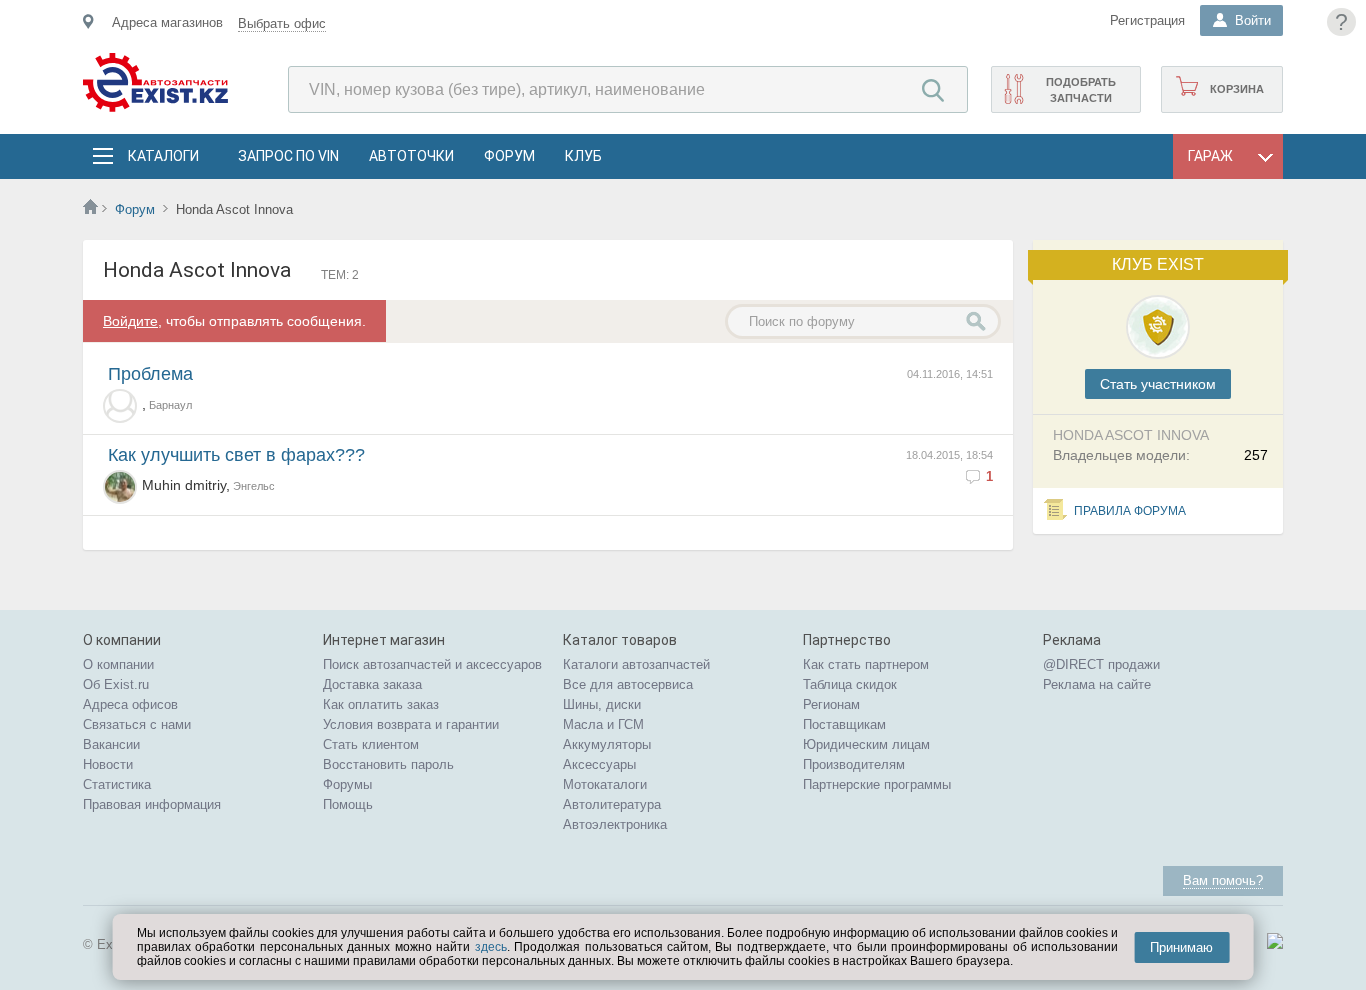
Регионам (831, 704)
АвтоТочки (411, 156)
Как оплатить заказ (381, 704)
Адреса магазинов (167, 22)
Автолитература (612, 804)
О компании (118, 664)
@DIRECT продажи (1101, 664)
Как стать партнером (866, 664)
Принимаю (1181, 947)
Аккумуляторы (607, 744)
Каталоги (163, 156)
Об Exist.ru (116, 684)
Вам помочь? (1223, 880)
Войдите (130, 321)
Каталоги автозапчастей (636, 664)
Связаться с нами (137, 724)
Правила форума (1130, 511)
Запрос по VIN (288, 156)
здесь (491, 947)
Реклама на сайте (1097, 684)
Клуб (583, 156)
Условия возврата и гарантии (411, 724)
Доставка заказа (372, 684)
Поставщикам (844, 724)
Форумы (347, 784)
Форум (509, 156)
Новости (108, 764)
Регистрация (1147, 20)
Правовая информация (152, 804)
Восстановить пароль (388, 764)
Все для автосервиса (628, 684)
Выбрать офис (282, 23)
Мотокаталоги (605, 784)
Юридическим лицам (866, 744)
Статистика (117, 784)
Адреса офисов (130, 704)
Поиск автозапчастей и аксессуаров (432, 664)
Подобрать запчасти (1081, 90)
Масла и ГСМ (603, 724)
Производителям (854, 764)
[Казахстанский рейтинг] (1275, 944)
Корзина (1237, 89)
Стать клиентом (371, 744)
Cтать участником (1158, 384)
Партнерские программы (877, 784)
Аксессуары (599, 764)
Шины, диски (602, 704)
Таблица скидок (850, 684)
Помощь (348, 804)
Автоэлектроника (615, 824)
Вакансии (111, 744)
